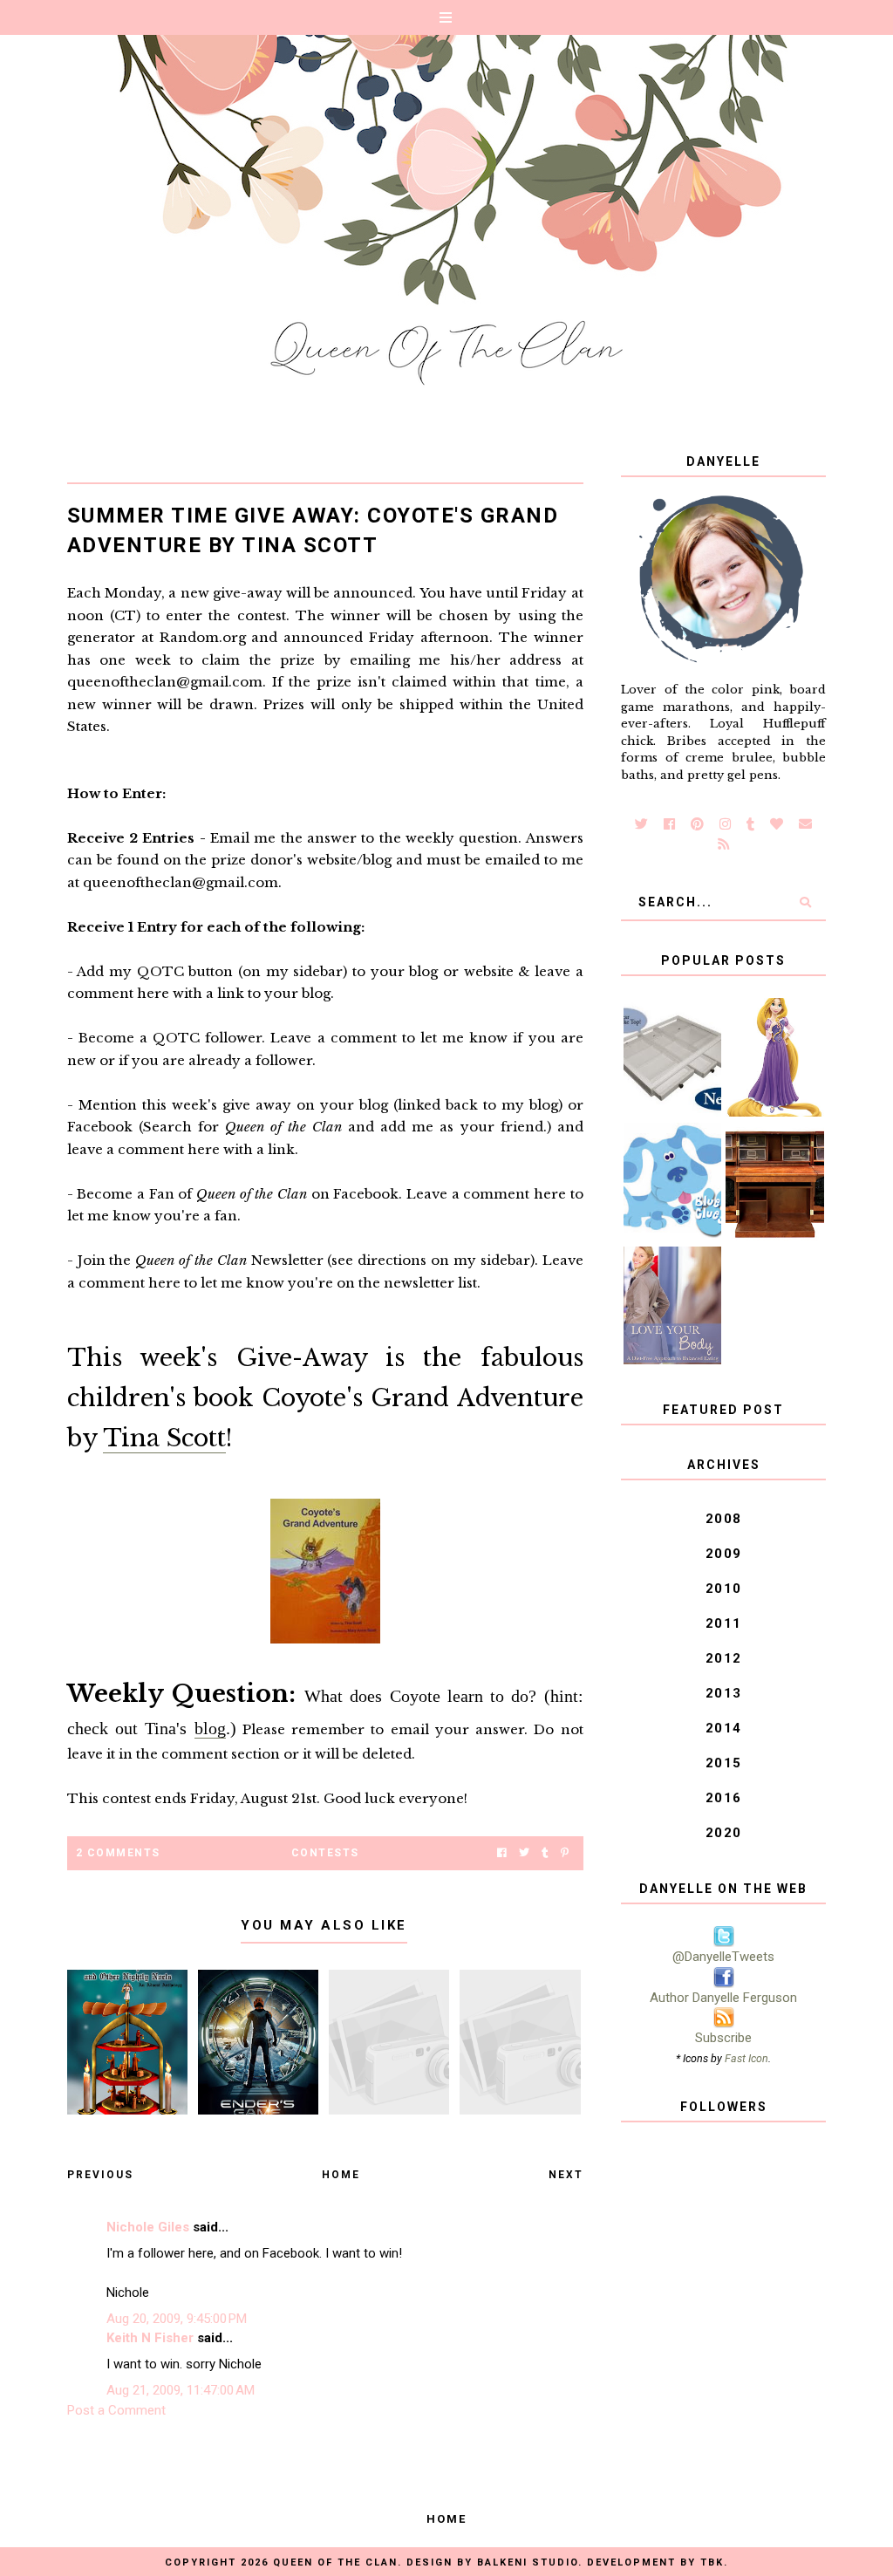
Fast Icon (746, 2058)
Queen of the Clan (335, 2562)
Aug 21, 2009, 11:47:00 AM (181, 2390)
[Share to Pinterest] (565, 1853)
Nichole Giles (148, 2227)
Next (566, 2175)
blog (210, 1729)
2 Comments (118, 1853)
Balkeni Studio (528, 2562)
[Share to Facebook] (502, 1853)
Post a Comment (116, 2410)
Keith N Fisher (150, 2338)
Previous (100, 2175)
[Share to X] (524, 1853)
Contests (325, 1853)
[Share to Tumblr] (545, 1853)
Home (341, 2175)
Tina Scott (164, 1438)
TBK (712, 2562)
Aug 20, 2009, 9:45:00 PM (177, 2319)
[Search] (805, 902)
